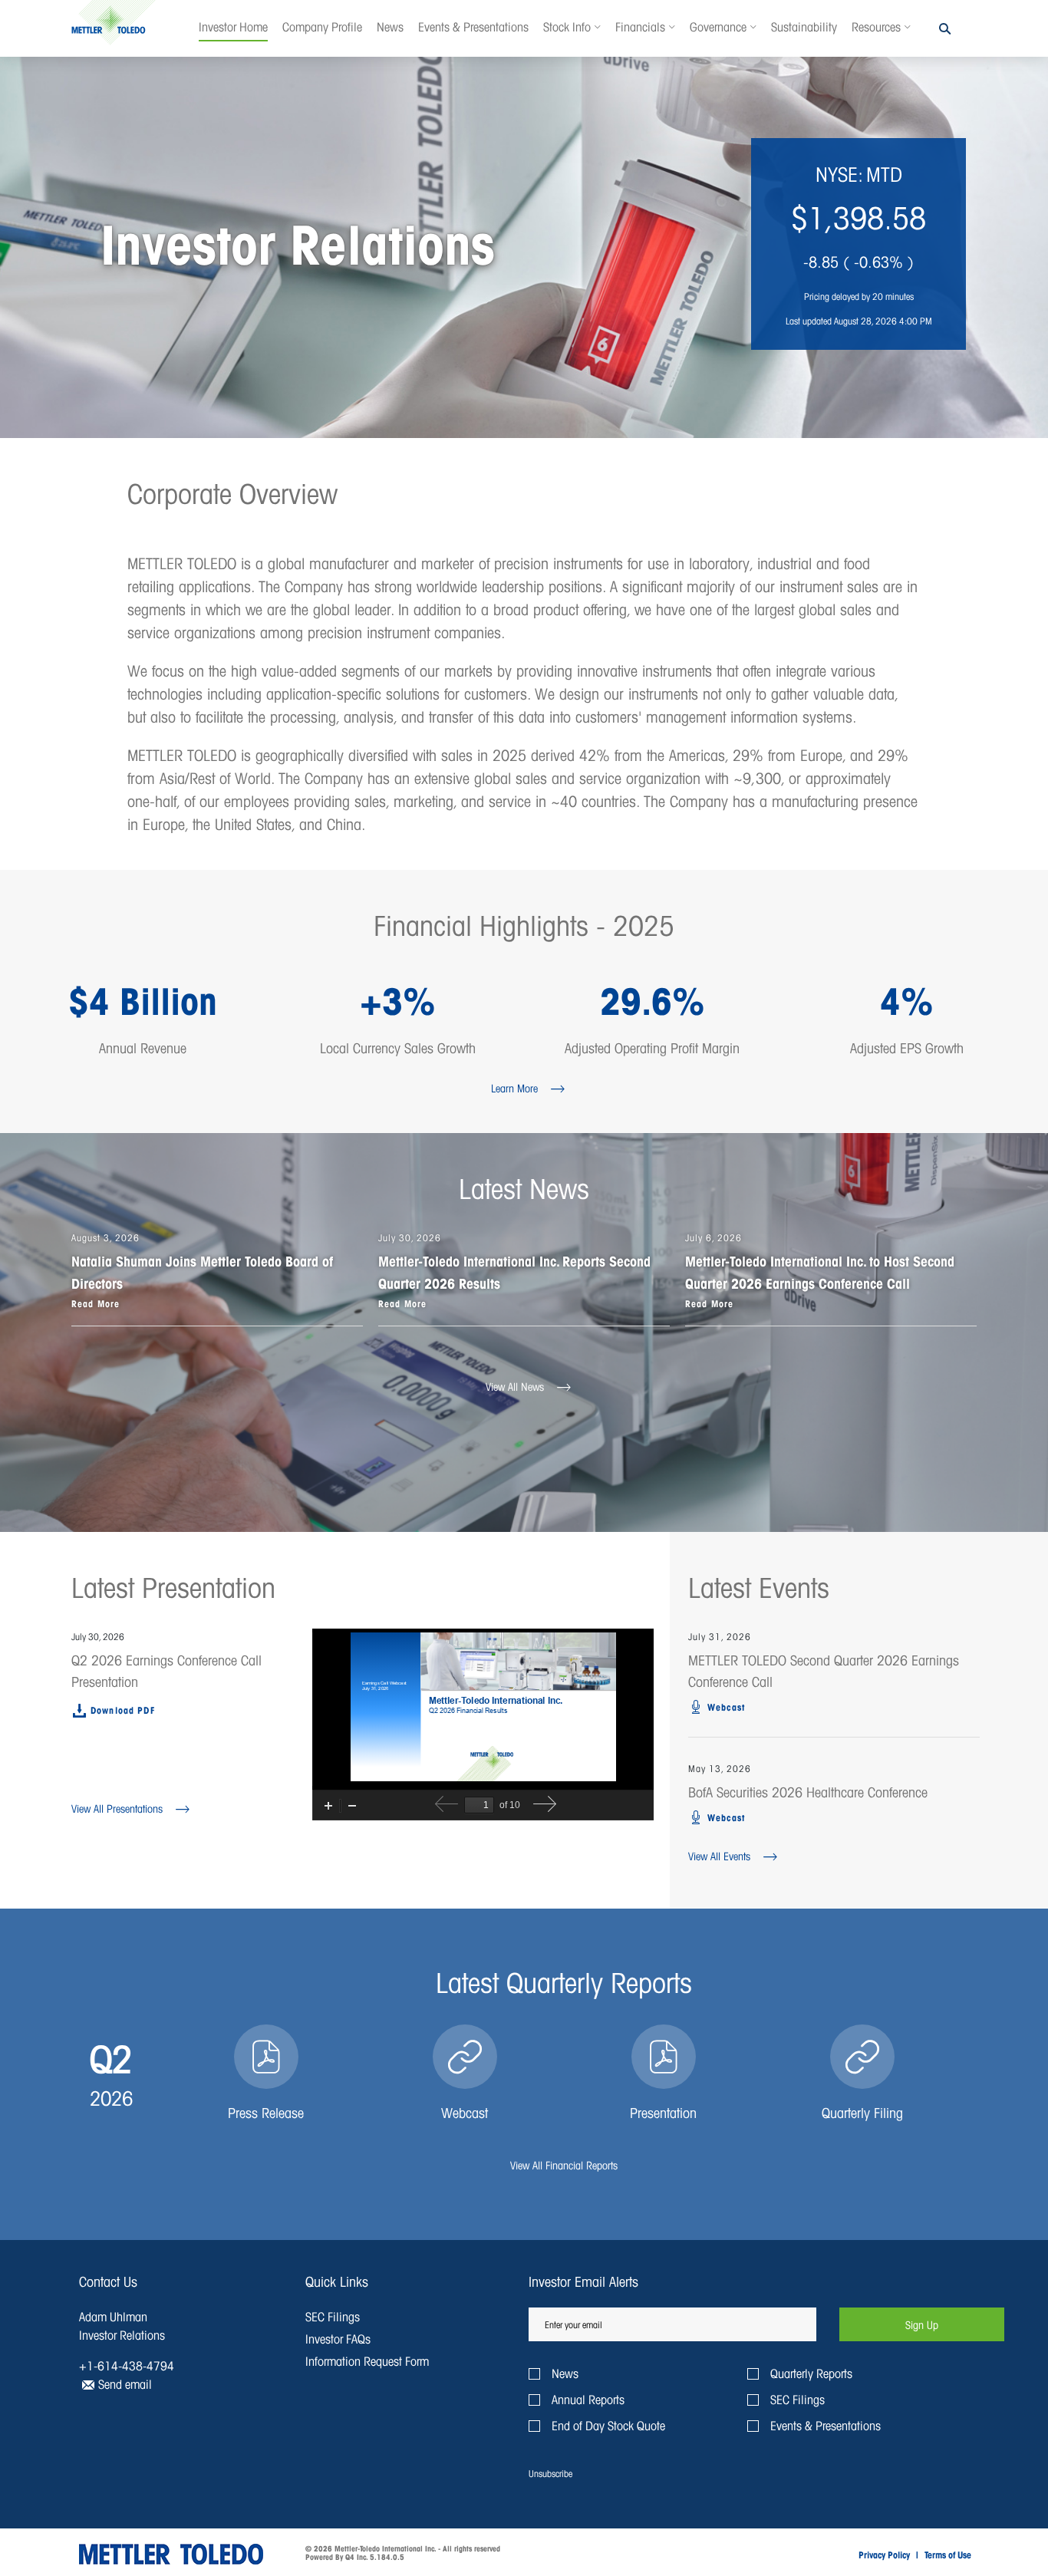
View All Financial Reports (564, 2165)
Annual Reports (588, 2399)
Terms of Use (948, 2555)
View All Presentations (117, 1808)
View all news (515, 1387)
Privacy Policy (884, 2555)
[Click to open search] (945, 30)
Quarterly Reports (811, 2373)
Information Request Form (367, 2361)
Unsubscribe (550, 2474)
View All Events (719, 1856)
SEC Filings (333, 2316)
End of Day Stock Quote (608, 2425)
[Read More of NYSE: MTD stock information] (859, 244)
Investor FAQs (338, 2339)
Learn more (514, 1088)
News (565, 2373)
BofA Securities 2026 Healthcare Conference (808, 1792)
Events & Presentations (826, 2425)
